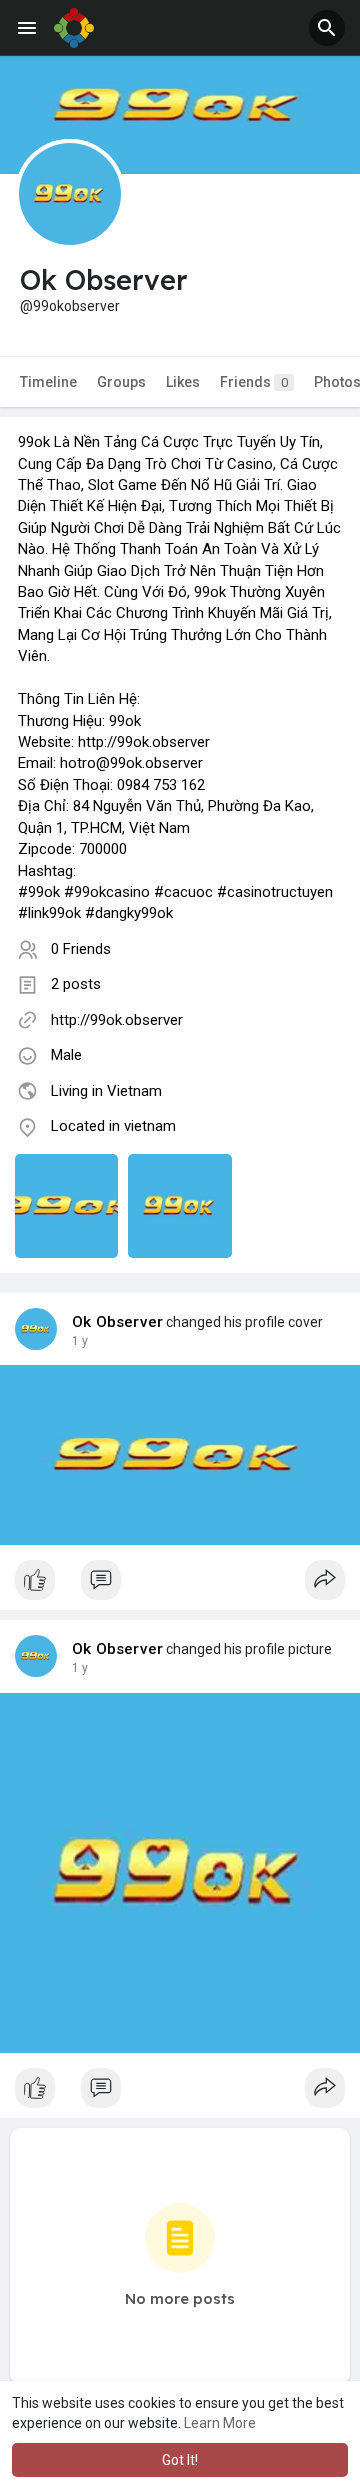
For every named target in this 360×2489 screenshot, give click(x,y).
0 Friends (81, 949)
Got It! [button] (180, 2460)
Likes (183, 382)
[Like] (180, 1585)
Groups (121, 382)
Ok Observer (117, 1322)
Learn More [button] (220, 2423)
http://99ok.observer (117, 1020)
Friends (254, 382)
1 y (80, 1341)
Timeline (48, 382)
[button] (327, 28)
